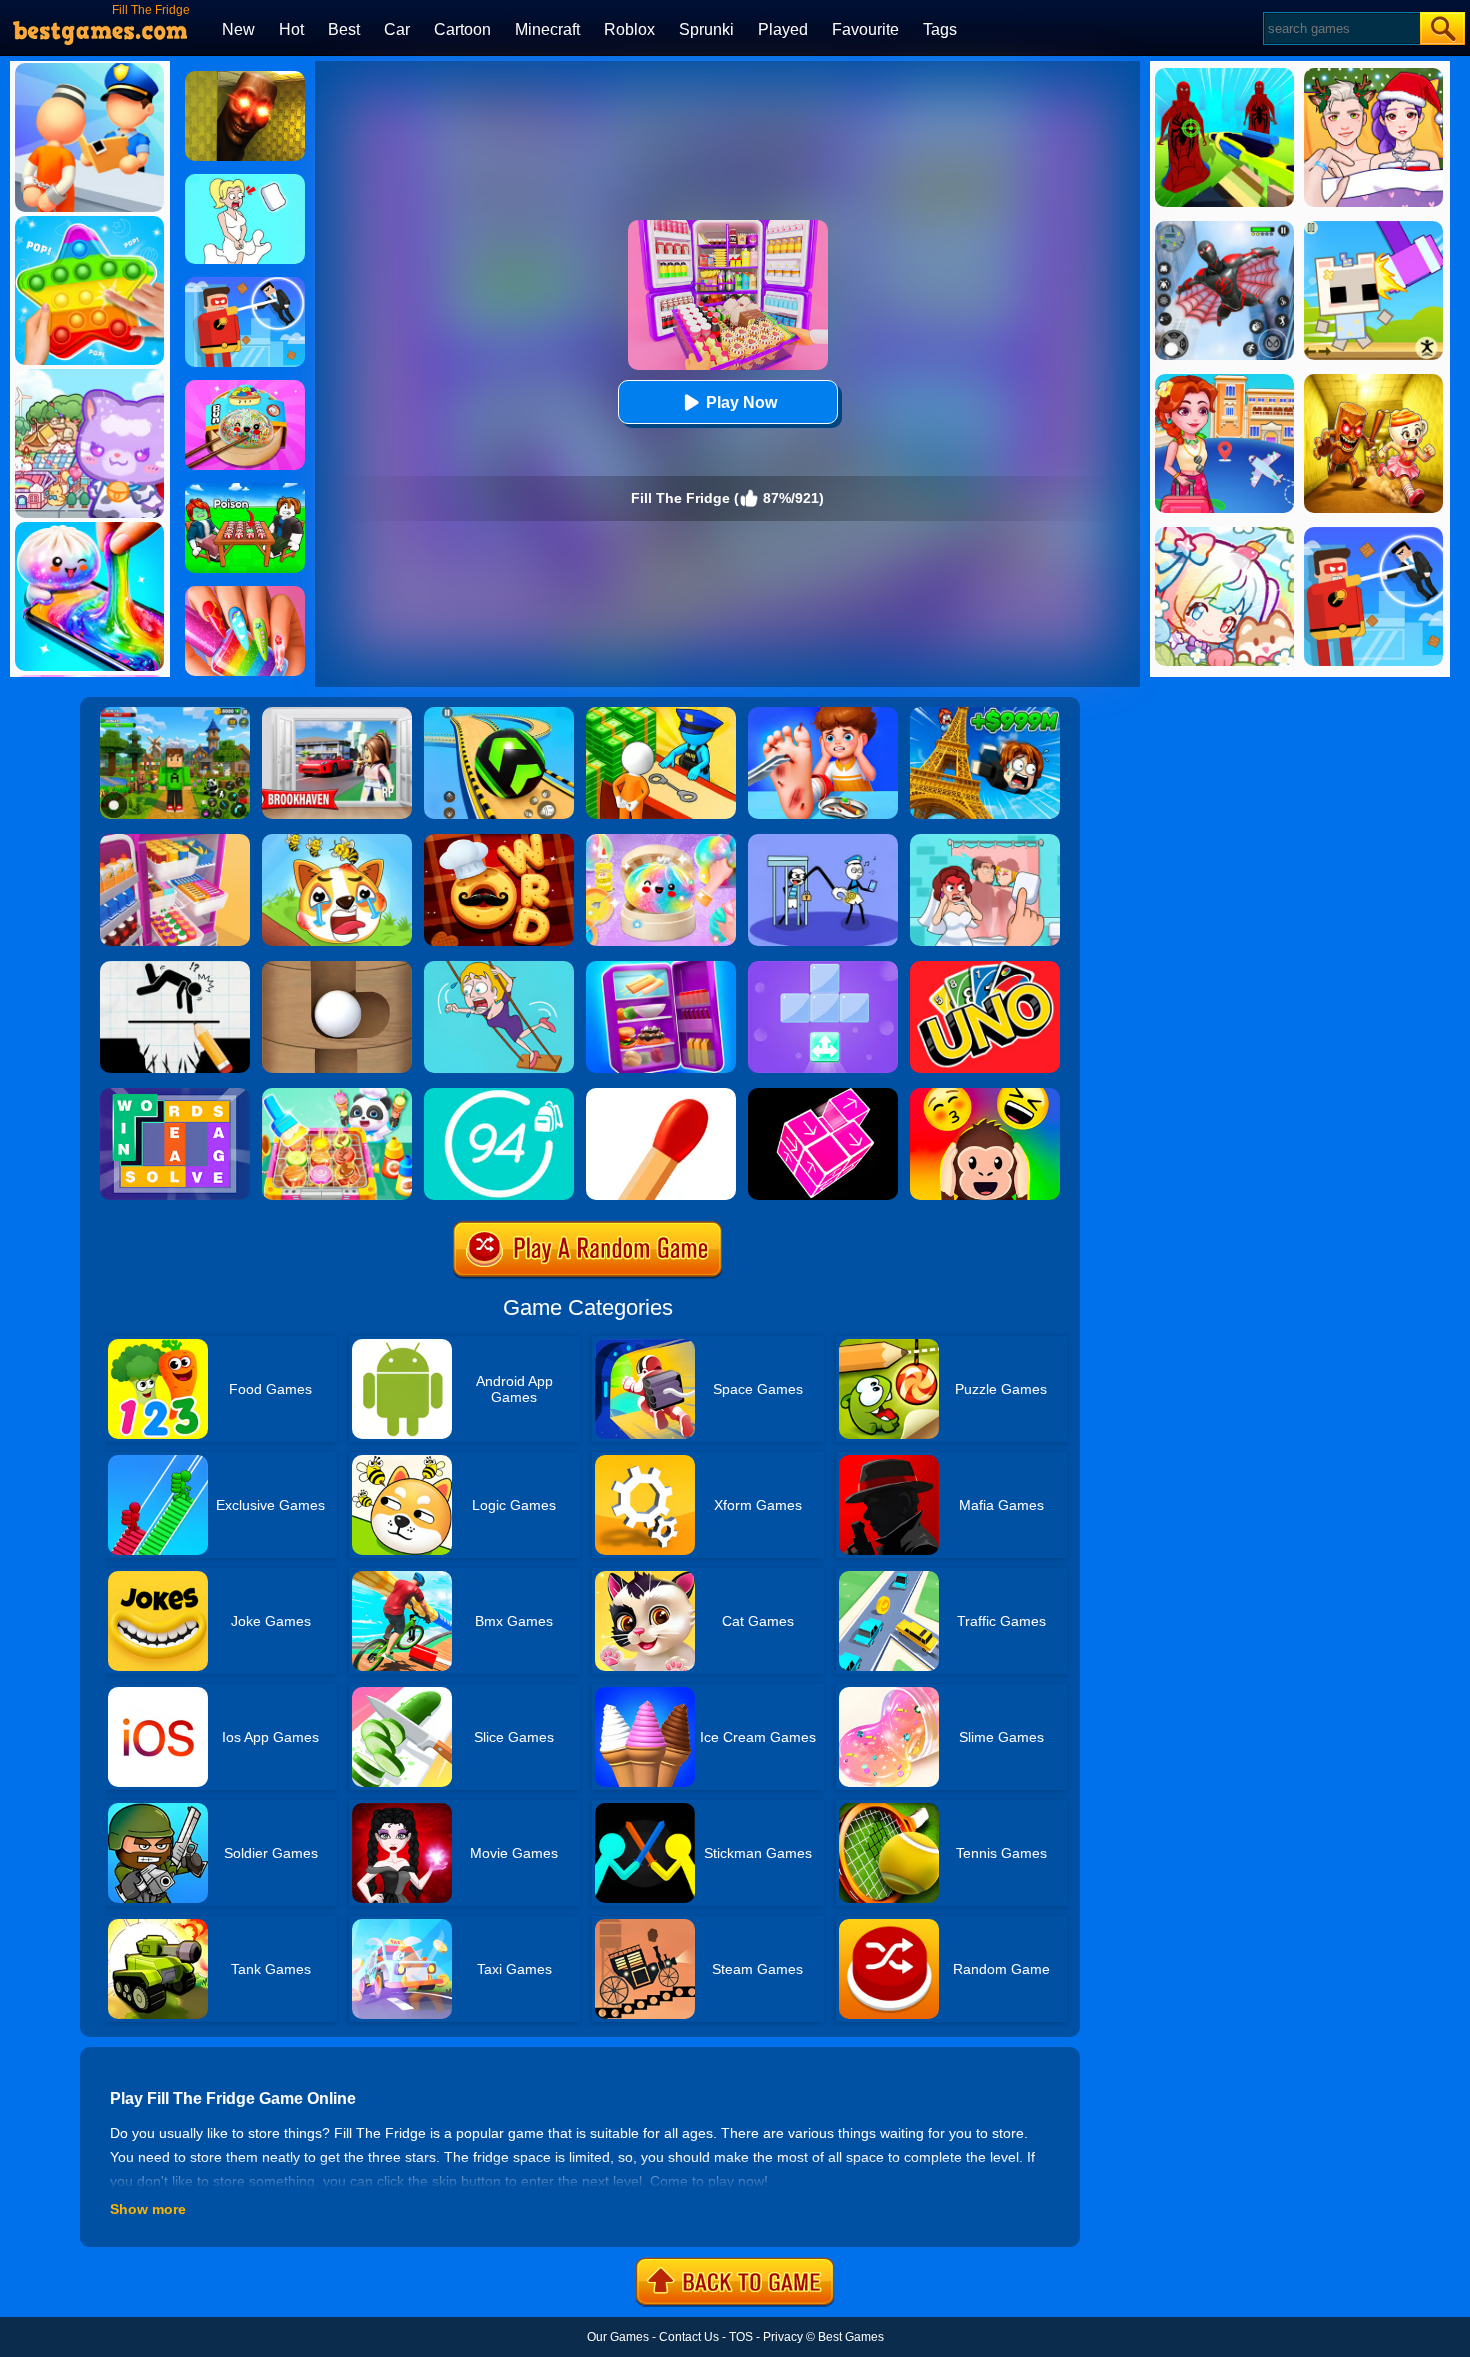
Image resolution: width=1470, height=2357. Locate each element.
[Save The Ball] (337, 968)
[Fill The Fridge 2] (661, 968)
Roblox (629, 29)
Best (344, 29)
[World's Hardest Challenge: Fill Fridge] (175, 841)
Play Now (741, 402)
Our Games (618, 2337)
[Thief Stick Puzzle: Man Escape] (823, 841)
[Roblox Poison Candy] (245, 490)
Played (783, 29)
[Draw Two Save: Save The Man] (175, 968)
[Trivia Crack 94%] (499, 1095)
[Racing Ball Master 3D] (499, 714)
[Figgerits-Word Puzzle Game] (175, 1095)
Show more (148, 2209)
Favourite (865, 29)
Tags (940, 29)
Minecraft (547, 29)
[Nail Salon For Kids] (245, 593)
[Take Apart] (823, 1095)
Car (397, 29)
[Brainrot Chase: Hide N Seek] (245, 78)
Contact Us (689, 2337)
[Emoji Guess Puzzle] (985, 1095)
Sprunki (706, 29)
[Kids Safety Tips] (823, 714)
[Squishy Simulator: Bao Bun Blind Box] (661, 841)
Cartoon (462, 29)
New (238, 29)
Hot (291, 29)
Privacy (783, 2337)
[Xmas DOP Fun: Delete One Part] (245, 181)
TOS (741, 2337)
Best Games (851, 2337)
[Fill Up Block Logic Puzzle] (823, 968)
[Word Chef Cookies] (499, 841)
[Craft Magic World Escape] (175, 714)
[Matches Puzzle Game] (661, 1095)
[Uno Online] (985, 968)
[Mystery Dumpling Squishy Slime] (245, 387)
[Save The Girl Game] (499, 968)
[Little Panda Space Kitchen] (337, 1095)
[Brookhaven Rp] (337, 714)
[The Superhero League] (245, 284)
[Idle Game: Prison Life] (661, 714)
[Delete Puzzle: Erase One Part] (985, 841)
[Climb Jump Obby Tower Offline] (985, 714)
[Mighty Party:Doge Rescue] (337, 841)
